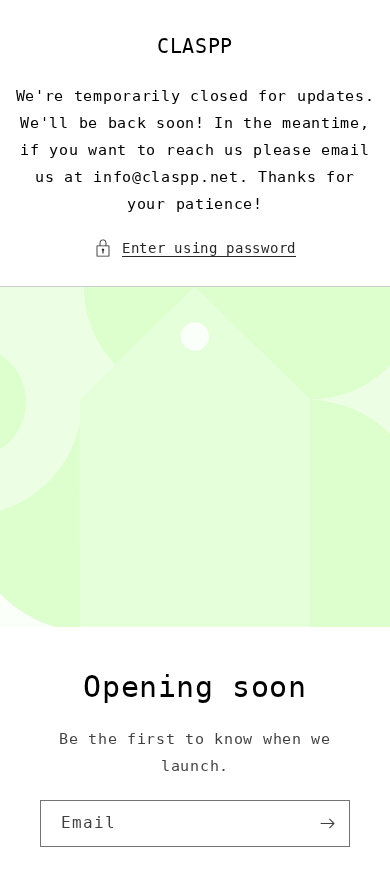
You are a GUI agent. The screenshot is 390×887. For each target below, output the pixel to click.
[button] (195, 248)
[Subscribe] (327, 823)
